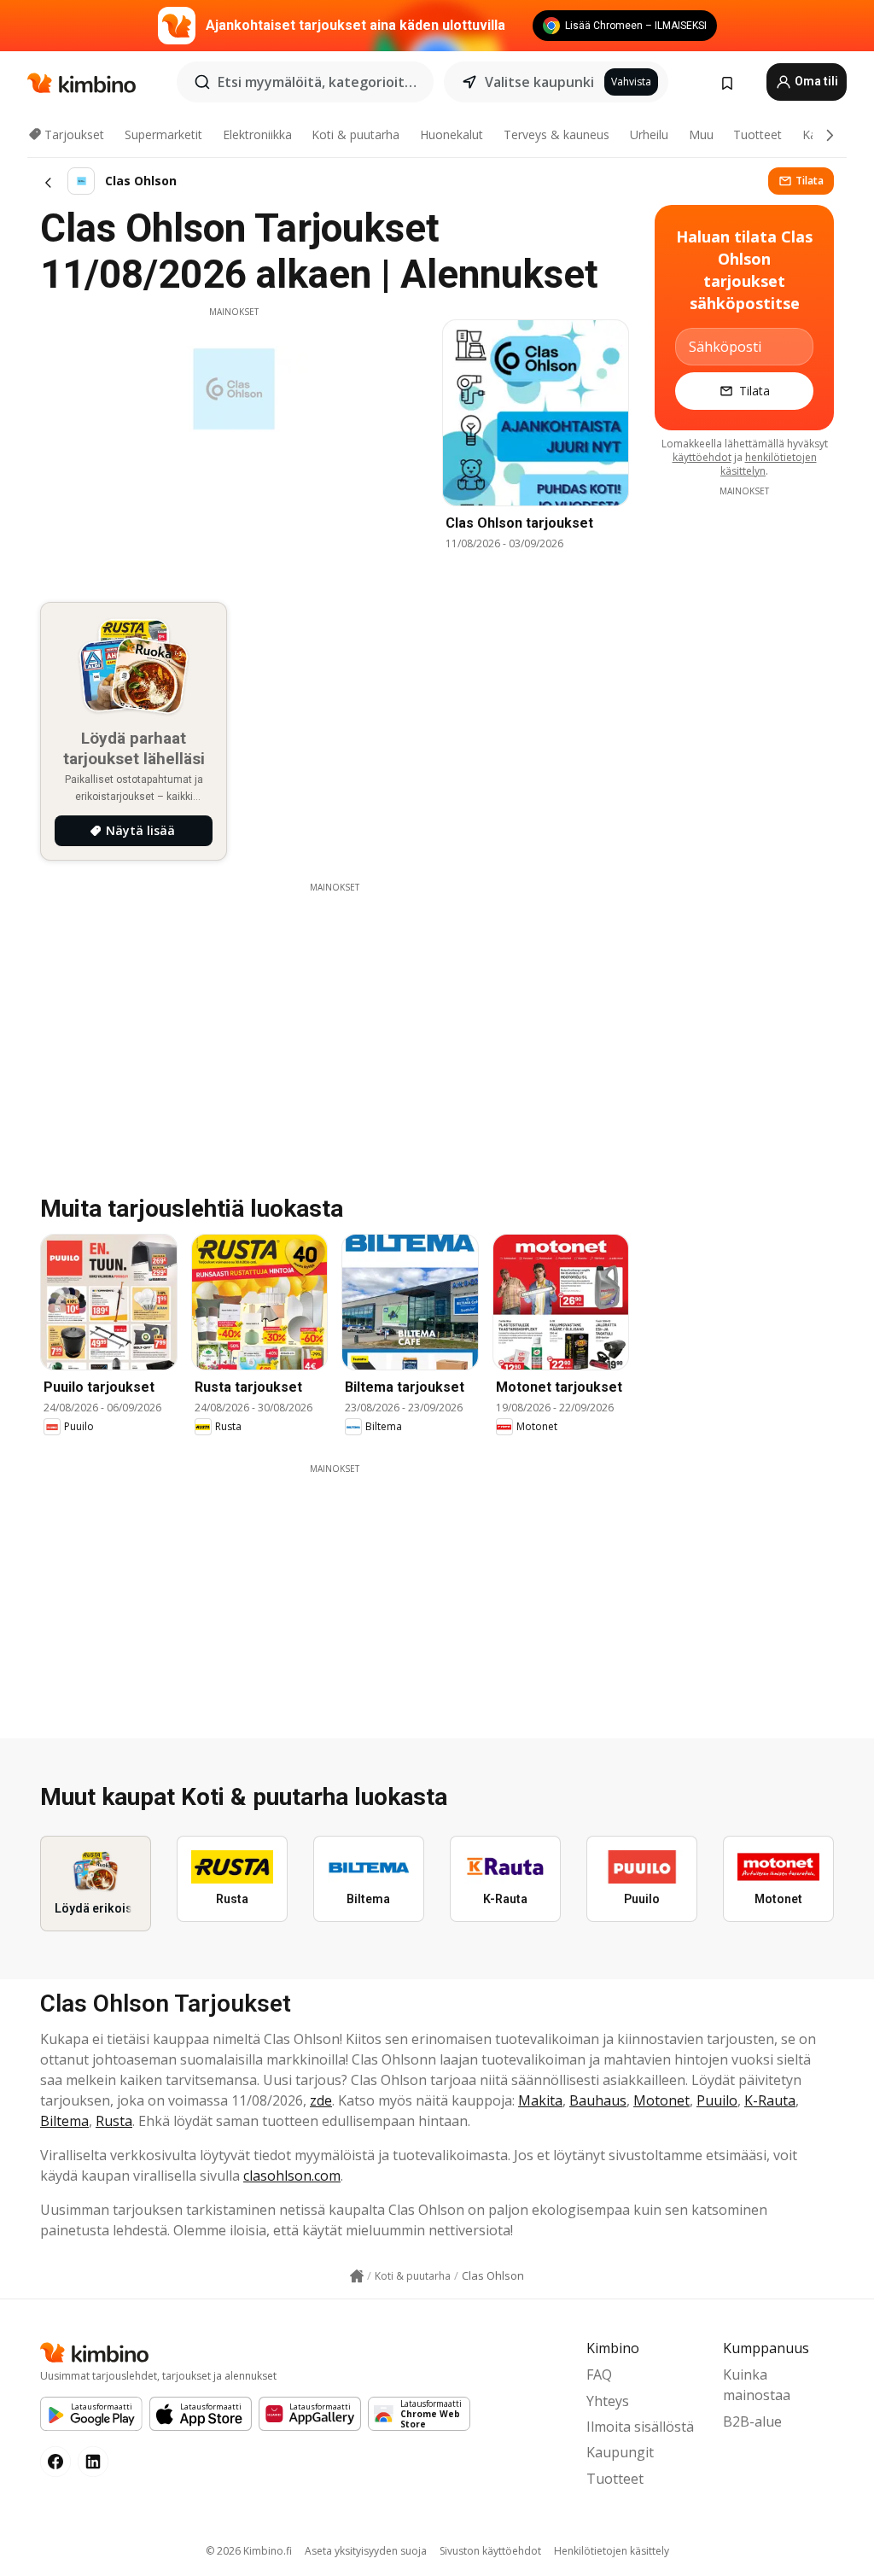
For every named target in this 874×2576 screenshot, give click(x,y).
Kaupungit (620, 2452)
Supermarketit (163, 134)
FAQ (599, 2374)
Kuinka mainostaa (757, 2385)
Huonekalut (452, 134)
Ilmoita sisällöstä (640, 2427)
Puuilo (717, 2100)
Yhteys (608, 2401)
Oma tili (815, 81)
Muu (701, 134)
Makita (540, 2100)
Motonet (661, 2100)
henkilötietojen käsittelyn (769, 464)
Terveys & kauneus (556, 134)
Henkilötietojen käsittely (612, 2551)
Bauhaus (598, 2100)
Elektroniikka (257, 134)
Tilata (810, 181)
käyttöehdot (702, 457)
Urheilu (649, 134)
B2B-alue (752, 2421)
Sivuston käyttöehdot (490, 2551)
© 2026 (249, 2551)
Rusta (114, 2121)
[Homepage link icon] (357, 2276)
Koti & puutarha (355, 134)
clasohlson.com (292, 2176)
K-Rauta (770, 2100)
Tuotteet (757, 134)
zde (321, 2100)
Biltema (64, 2121)
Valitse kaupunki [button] (539, 82)
